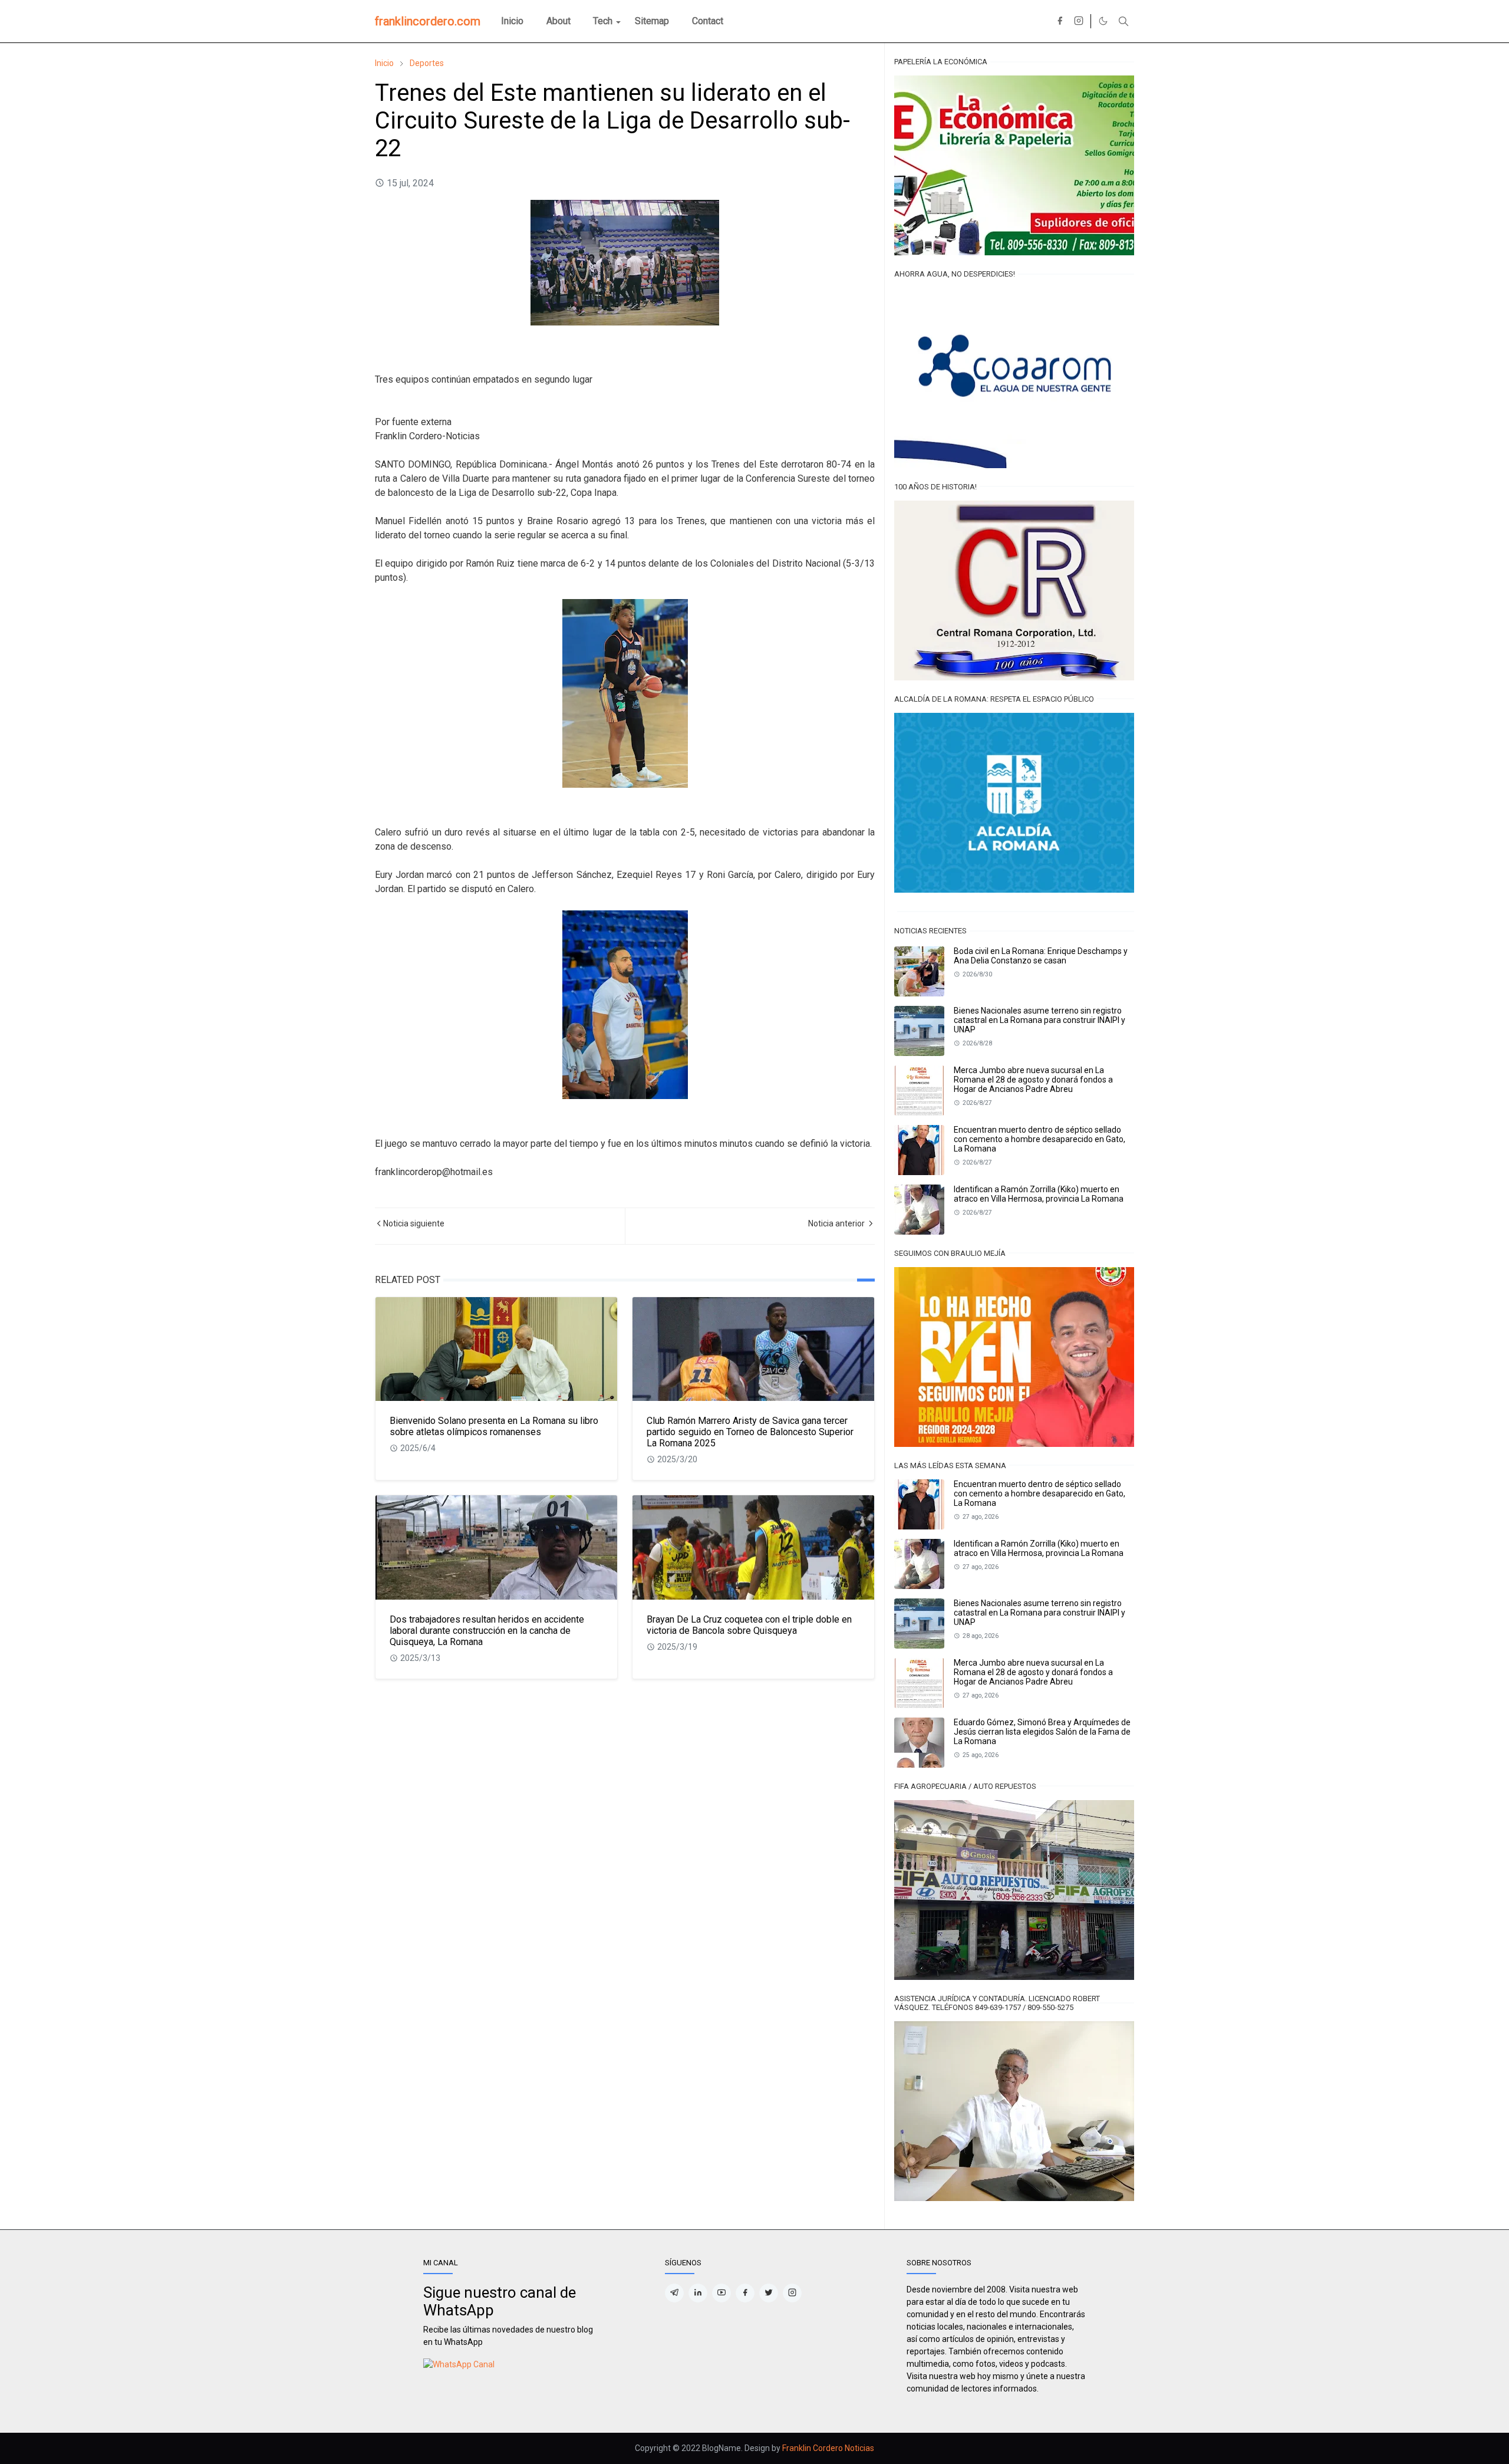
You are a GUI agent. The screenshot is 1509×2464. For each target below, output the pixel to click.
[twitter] (769, 2293)
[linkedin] (698, 2293)
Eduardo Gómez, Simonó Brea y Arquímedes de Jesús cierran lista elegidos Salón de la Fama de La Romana (1042, 1732)
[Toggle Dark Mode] (1103, 21)
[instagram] (1079, 21)
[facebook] (1060, 21)
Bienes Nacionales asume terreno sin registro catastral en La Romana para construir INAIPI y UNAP (1040, 1020)
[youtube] (721, 2293)
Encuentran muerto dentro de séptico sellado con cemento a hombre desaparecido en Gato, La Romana (1040, 1139)
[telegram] (674, 2293)
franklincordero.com (428, 21)
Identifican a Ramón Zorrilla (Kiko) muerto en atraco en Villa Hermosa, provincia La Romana (1039, 1194)
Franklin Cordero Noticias (828, 2448)
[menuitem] (512, 21)
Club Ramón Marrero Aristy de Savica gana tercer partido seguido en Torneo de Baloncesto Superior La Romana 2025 (750, 1432)
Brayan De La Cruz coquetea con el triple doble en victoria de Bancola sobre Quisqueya (749, 1625)
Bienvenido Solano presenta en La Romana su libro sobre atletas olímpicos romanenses (494, 1426)
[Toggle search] (1123, 21)
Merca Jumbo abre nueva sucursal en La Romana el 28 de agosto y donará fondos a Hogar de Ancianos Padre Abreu (1033, 1080)
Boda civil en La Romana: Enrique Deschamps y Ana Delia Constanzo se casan (1041, 956)
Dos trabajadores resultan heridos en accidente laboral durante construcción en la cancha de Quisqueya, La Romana (487, 1631)
